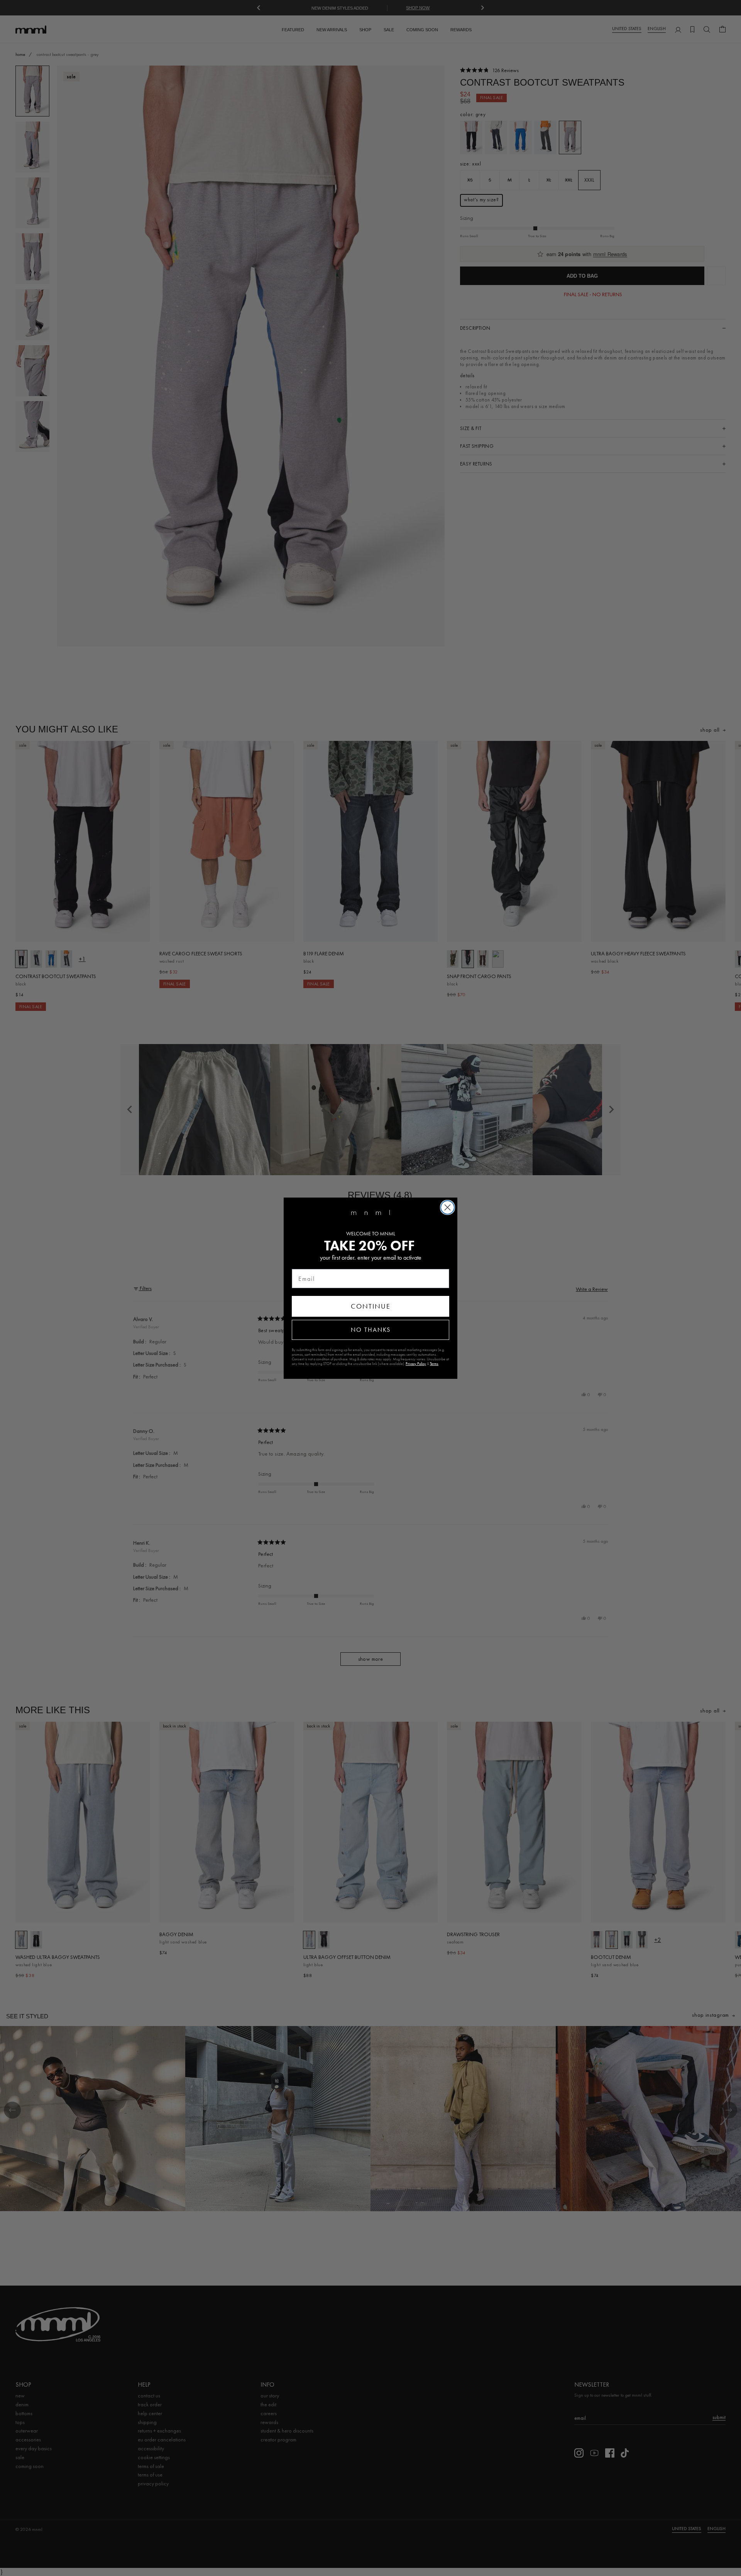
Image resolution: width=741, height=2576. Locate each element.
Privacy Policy (416, 1364)
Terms (434, 1364)
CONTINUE (371, 1306)
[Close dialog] (447, 1207)
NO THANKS (371, 1330)
